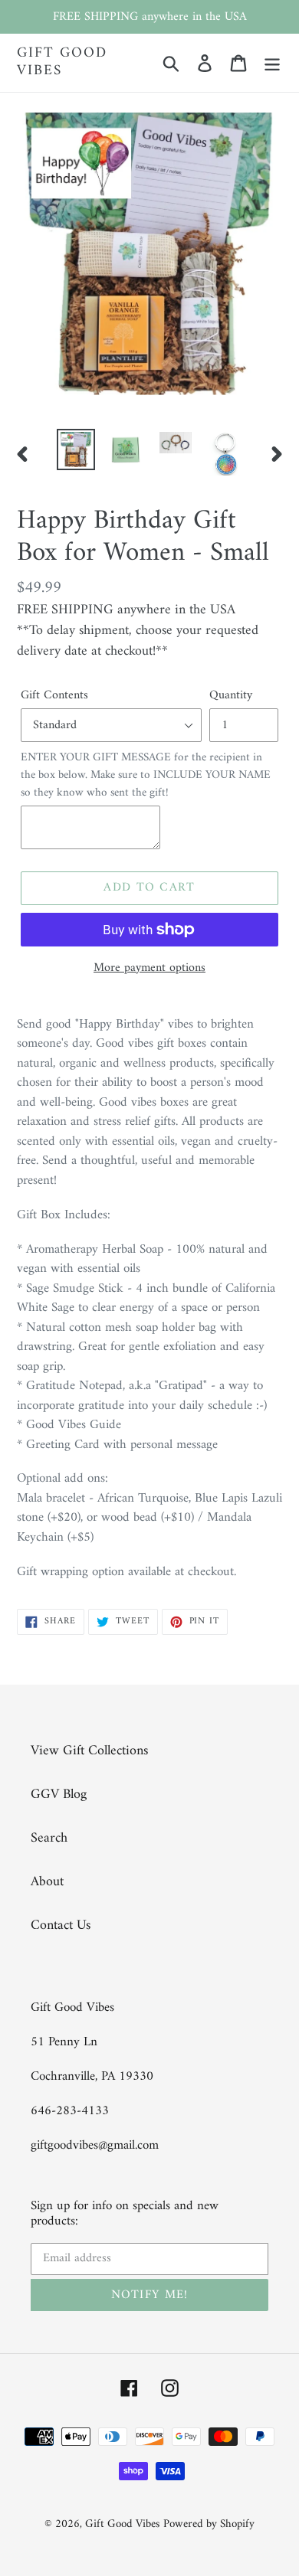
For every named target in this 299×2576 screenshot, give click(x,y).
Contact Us (61, 1925)
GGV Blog (59, 1795)
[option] (76, 449)
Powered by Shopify (209, 2524)
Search (49, 1838)
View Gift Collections (89, 1751)
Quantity (231, 695)
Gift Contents (54, 695)
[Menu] (272, 62)
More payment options (149, 968)
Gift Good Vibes (62, 63)
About (47, 1882)
